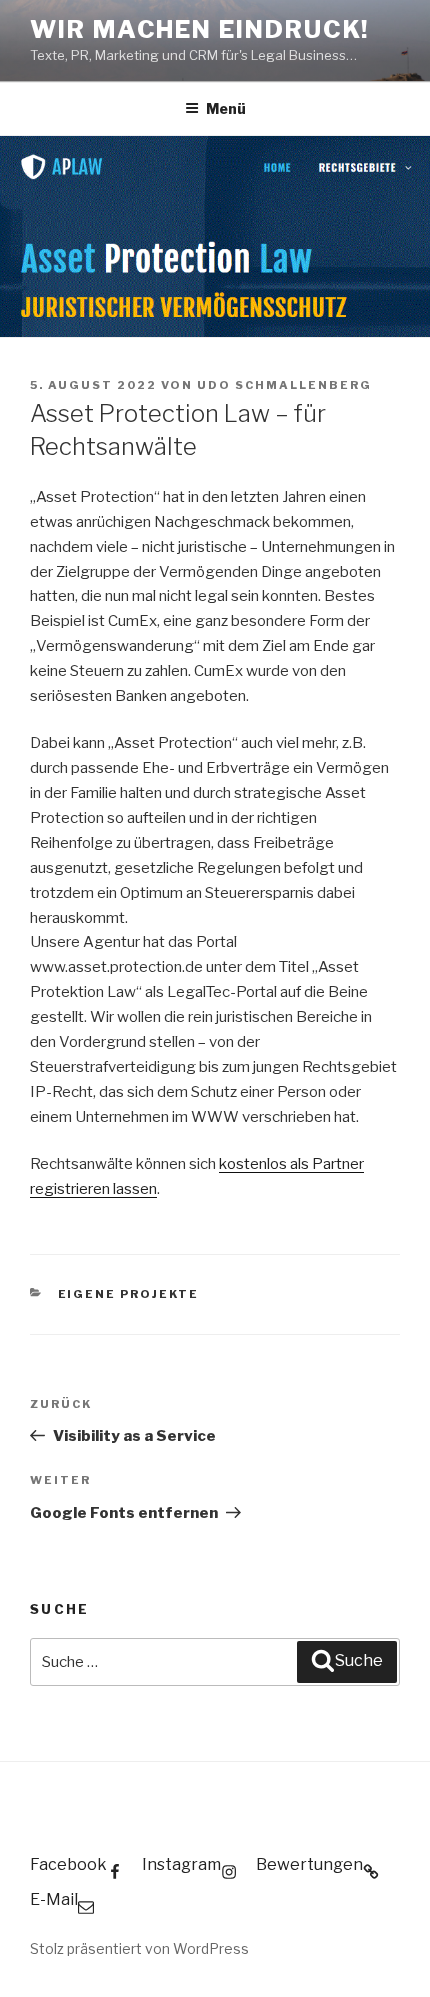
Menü (226, 108)
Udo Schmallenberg (284, 385)
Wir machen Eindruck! (199, 29)
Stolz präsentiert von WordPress (139, 1948)
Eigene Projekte (129, 1294)
